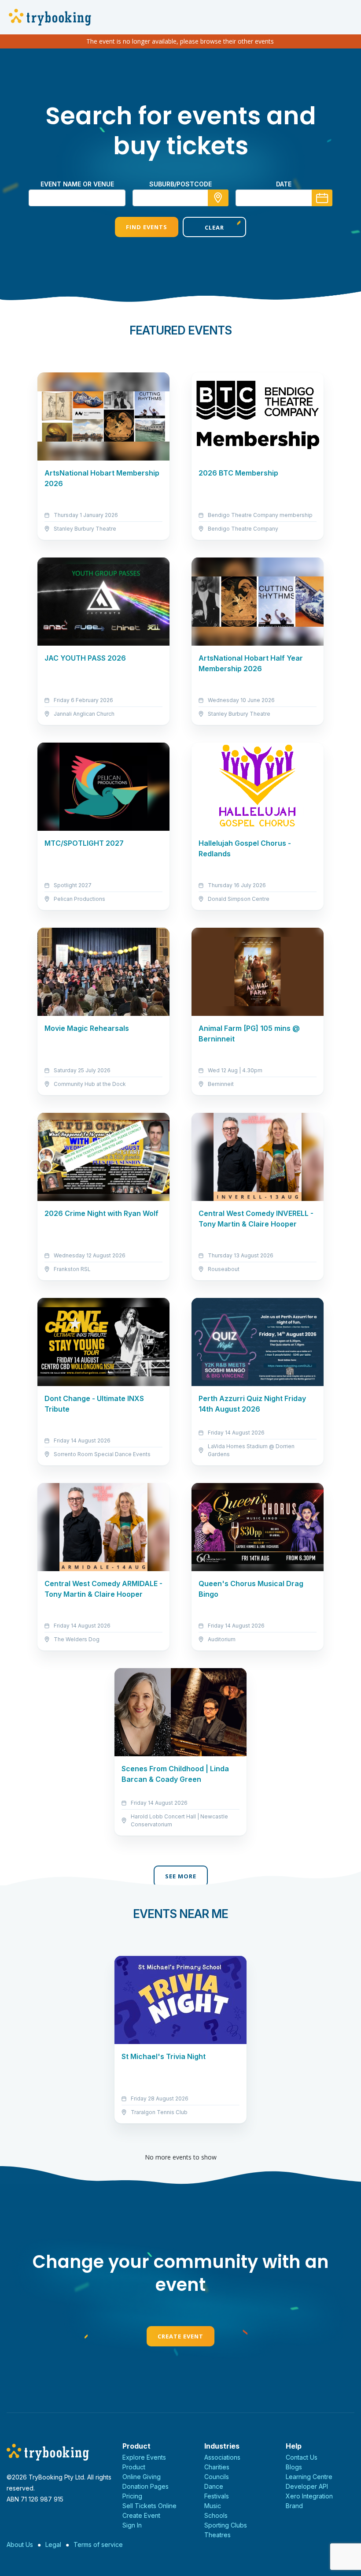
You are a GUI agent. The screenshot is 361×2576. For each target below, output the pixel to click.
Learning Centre (309, 2477)
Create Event (180, 2336)
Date (284, 184)
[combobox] (180, 198)
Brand (294, 2506)
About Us (20, 2544)
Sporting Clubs (226, 2525)
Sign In (132, 2525)
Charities (217, 2467)
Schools (216, 2515)
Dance (214, 2486)
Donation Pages (146, 2486)
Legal (53, 2544)
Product (134, 2467)
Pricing (132, 2496)
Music (213, 2506)
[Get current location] (218, 198)
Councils (217, 2477)
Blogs (294, 2467)
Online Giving (142, 2477)
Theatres (217, 2535)
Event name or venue (77, 184)
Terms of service (98, 2544)
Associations (222, 2457)
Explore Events (144, 2457)
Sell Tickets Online (149, 2506)
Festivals (217, 2496)
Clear (214, 227)
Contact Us (302, 2457)
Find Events (147, 227)
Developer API (307, 2486)
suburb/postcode (180, 184)
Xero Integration (309, 2496)
